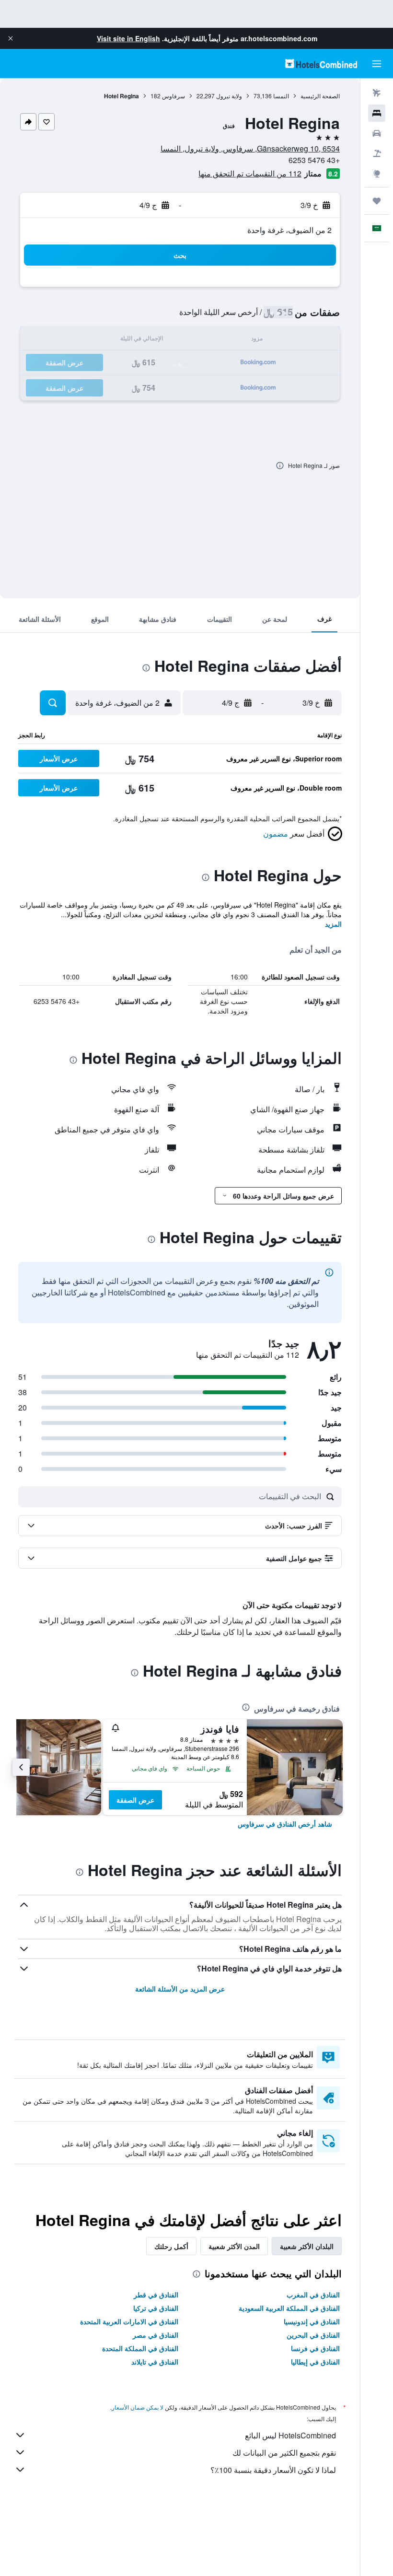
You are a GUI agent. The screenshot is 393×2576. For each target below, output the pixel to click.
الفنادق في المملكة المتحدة (140, 2348)
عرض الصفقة (135, 1800)
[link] (285, 1824)
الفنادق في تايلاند (155, 2362)
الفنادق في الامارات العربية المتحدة (129, 2321)
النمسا (281, 96)
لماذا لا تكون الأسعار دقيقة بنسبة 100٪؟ (273, 2470)
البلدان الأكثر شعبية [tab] (307, 2246)
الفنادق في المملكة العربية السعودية (289, 2308)
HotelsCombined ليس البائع (290, 2435)
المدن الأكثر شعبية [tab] (234, 2246)
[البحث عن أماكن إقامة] (377, 113)
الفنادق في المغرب (313, 2295)
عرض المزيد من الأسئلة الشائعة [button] (180, 1989)
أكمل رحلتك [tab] (171, 2246)
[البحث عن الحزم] (377, 153)
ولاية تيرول (229, 96)
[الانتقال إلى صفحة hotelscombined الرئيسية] (321, 64)
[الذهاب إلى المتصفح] (377, 174)
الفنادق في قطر (156, 2295)
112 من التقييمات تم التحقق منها (250, 173)
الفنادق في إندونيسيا (312, 2321)
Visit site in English (128, 38)
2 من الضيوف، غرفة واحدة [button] (289, 230)
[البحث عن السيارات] (377, 133)
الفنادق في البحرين (313, 2335)
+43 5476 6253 (314, 160)
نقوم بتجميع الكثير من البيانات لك (284, 2453)
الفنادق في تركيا (156, 2308)
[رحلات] (377, 201)
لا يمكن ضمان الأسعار (138, 2407)
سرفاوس (173, 96)
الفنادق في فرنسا (315, 2348)
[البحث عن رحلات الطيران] (377, 93)
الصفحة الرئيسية (320, 96)
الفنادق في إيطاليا (315, 2362)
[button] (11, 38)
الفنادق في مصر (156, 2335)
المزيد (333, 924)
